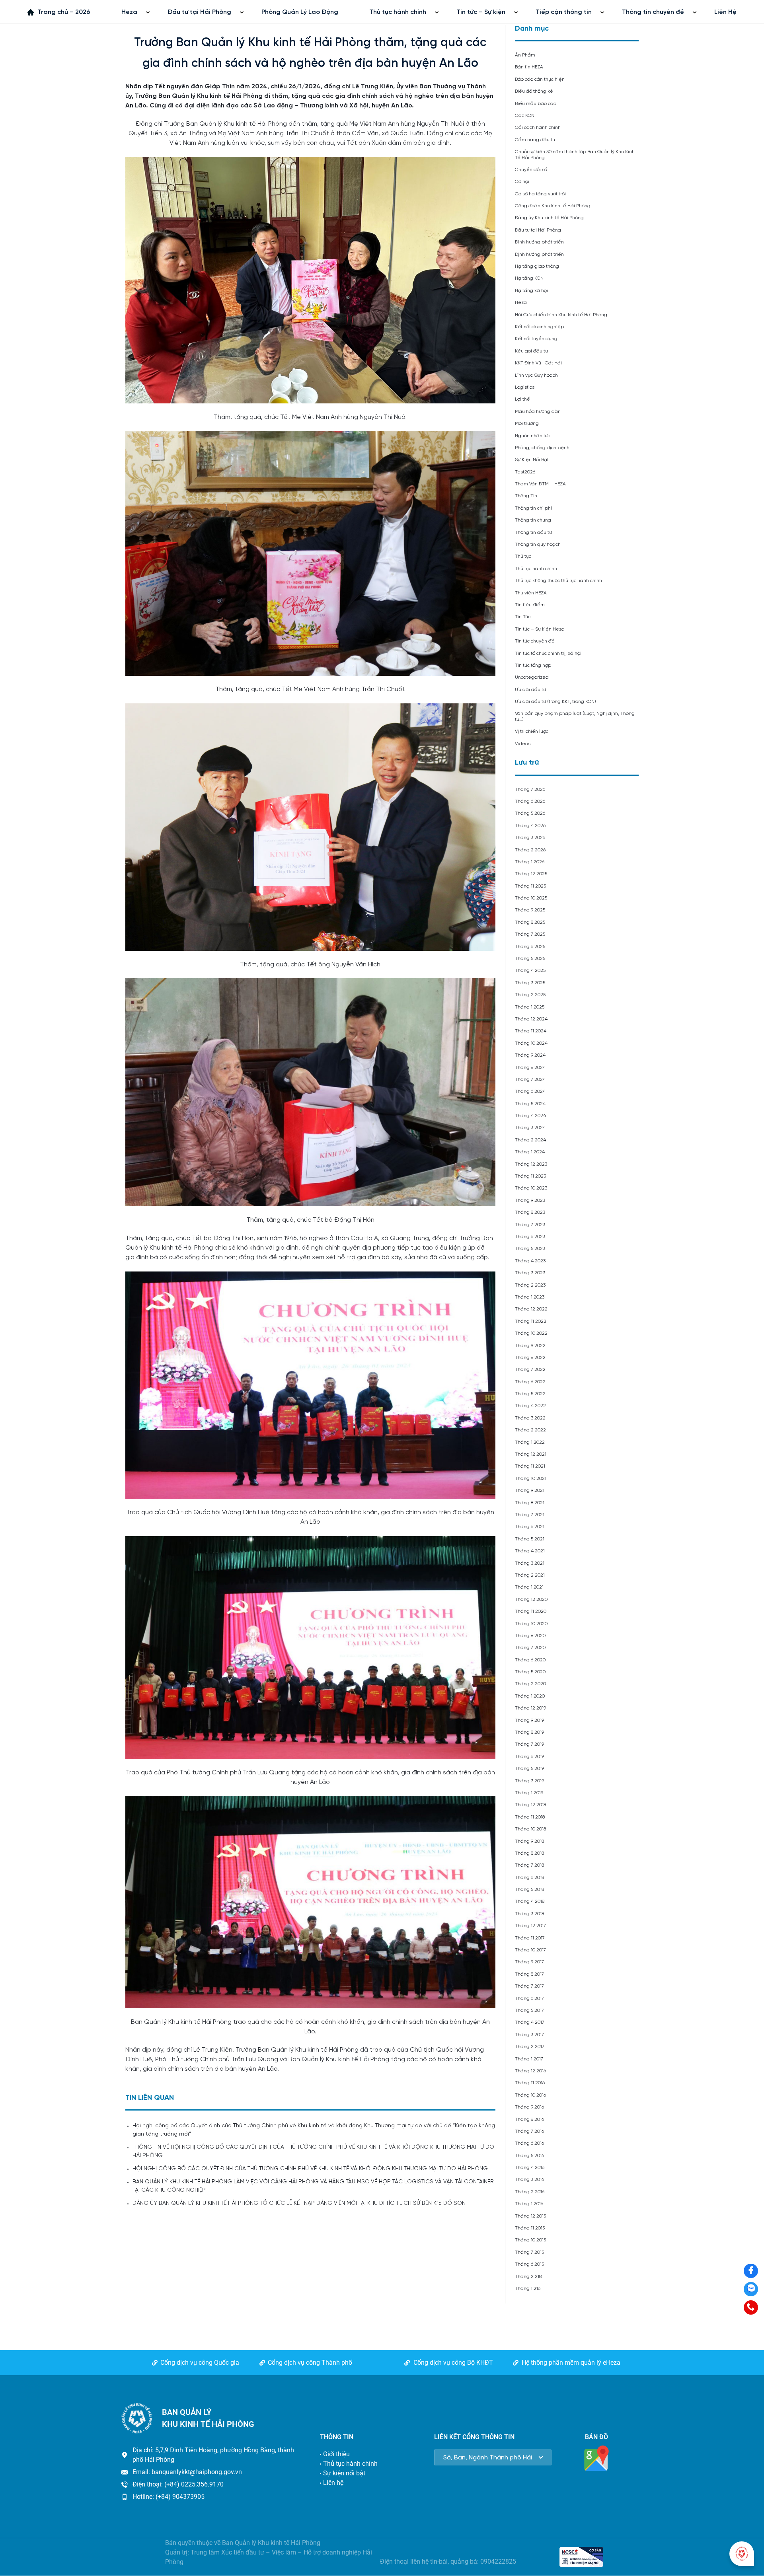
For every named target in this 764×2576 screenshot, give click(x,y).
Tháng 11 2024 (531, 1031)
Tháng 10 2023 (531, 1188)
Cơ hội (522, 182)
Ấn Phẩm (525, 55)
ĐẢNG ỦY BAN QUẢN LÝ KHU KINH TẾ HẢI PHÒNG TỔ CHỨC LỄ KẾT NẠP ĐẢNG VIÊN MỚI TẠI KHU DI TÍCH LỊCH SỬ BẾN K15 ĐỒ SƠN (299, 2203)
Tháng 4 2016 (530, 2168)
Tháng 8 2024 (530, 1068)
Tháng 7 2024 (530, 1080)
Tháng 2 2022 (530, 1430)
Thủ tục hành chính (398, 12)
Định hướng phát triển (539, 242)
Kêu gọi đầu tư (531, 351)
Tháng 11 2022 (531, 1321)
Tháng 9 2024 (530, 1055)
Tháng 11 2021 (530, 1466)
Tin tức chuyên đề (535, 641)
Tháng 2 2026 (530, 850)
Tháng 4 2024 (530, 1116)
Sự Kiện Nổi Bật (532, 460)
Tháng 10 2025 (531, 898)
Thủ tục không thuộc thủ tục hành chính (558, 581)
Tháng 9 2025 (530, 910)
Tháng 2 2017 (530, 2047)
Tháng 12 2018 (530, 1805)
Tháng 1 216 (528, 2289)
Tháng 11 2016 (530, 2083)
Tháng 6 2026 (530, 801)
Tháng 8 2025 (530, 922)
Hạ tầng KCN (529, 278)
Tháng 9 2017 (529, 1962)
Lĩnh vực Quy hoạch (536, 375)
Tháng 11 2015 (530, 2228)
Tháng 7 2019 (529, 1744)
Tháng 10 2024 (531, 1043)
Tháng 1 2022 (530, 1442)
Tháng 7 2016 (529, 2131)
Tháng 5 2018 (529, 1890)
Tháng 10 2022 (531, 1333)
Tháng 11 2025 (530, 886)
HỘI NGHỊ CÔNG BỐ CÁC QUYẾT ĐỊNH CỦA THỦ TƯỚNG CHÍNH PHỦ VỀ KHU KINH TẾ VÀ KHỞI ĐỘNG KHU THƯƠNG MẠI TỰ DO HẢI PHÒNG (310, 2169)
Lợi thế (522, 399)
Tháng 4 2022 (530, 1406)
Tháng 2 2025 (530, 995)
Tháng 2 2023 (530, 1285)
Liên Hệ (725, 12)
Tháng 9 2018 (529, 1841)
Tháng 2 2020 (530, 1684)
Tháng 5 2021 (530, 1539)
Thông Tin (526, 496)
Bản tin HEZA (529, 67)
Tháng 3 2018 (529, 1914)
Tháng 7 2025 (530, 934)
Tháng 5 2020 (530, 1672)
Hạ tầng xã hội (531, 291)
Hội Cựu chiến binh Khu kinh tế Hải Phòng (561, 315)
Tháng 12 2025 (531, 874)
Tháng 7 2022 (530, 1370)
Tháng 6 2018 (529, 1878)
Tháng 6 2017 (529, 1999)
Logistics (525, 387)
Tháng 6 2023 (530, 1237)
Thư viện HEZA (531, 593)
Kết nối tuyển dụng (536, 339)
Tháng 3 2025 (530, 983)
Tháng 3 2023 (530, 1273)
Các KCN (525, 116)
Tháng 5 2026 (530, 813)
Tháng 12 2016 (530, 2071)
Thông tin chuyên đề (653, 12)
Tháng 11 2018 (530, 1817)
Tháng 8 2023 (530, 1212)
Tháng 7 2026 (530, 790)
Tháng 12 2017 (530, 1926)
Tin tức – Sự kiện (481, 12)
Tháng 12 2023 (531, 1164)
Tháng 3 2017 (529, 2035)
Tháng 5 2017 (529, 2010)
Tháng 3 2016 (529, 2180)
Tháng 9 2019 (529, 1720)
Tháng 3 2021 (530, 1563)
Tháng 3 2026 (530, 838)
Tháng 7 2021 (530, 1515)
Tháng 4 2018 (530, 1901)
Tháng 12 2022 (531, 1309)
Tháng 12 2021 (531, 1454)
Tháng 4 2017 (530, 2022)
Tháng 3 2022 (530, 1418)
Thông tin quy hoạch (538, 544)
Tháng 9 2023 (530, 1200)
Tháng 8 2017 (529, 1974)
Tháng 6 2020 (530, 1660)
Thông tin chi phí (533, 508)
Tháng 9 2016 (529, 2107)
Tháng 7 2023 (530, 1225)
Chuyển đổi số (531, 170)
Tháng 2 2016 (530, 2192)
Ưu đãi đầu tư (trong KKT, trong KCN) (555, 702)
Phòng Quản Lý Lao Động (300, 12)
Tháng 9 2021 (530, 1490)
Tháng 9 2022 (530, 1346)
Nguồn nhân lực (532, 436)
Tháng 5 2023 (530, 1249)
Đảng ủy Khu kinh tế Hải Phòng (549, 218)
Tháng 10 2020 (531, 1624)
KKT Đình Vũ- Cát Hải (538, 363)
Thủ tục (523, 556)
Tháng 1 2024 (530, 1152)
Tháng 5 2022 (530, 1394)
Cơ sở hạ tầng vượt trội (540, 194)
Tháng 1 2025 (530, 1007)
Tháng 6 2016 (529, 2143)
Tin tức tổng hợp (533, 665)
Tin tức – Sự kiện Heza (540, 629)
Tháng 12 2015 (530, 2216)
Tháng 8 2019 (529, 1732)
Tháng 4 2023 (530, 1261)
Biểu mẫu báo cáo (536, 104)
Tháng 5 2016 (529, 2156)
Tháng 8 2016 (529, 2119)
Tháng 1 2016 (529, 2204)
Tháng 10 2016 (530, 2095)
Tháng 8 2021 (530, 1503)
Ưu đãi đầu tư (530, 690)
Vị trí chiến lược (532, 731)
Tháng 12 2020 (531, 1600)
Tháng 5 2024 (530, 1104)
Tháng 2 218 (528, 2277)
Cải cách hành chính (538, 128)
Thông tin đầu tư (533, 533)
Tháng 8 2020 (530, 1636)
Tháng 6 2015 (529, 2264)
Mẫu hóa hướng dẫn (538, 412)
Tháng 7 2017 (529, 1986)
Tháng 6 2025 (530, 947)
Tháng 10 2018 (530, 1829)
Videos (523, 744)
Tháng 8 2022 (530, 1358)
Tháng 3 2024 (530, 1128)
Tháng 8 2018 (529, 1853)
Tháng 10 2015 (530, 2240)
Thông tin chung (533, 520)
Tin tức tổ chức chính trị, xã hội (548, 653)
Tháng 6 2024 (530, 1091)
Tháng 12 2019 (530, 1708)
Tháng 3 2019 (529, 1781)
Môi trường (527, 423)
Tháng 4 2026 (530, 826)
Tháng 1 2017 (529, 2059)
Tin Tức (523, 617)
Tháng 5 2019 (529, 1769)
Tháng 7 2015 (529, 2252)
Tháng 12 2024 (531, 1019)
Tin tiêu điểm (530, 605)
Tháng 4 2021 (530, 1551)
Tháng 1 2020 (530, 1696)
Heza (129, 12)
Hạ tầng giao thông (537, 266)
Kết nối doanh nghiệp (539, 327)
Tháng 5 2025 (530, 959)
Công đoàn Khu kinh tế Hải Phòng (553, 206)
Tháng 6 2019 (529, 1757)
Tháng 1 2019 (529, 1793)
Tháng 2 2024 (530, 1140)
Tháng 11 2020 (531, 1611)
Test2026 (525, 472)
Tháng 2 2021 (530, 1575)
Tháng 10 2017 (530, 1950)
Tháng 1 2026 (530, 862)
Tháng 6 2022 (530, 1382)
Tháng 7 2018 (529, 1865)
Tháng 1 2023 (530, 1297)
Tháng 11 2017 (530, 1938)
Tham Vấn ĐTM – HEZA (540, 484)
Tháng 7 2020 (530, 1648)
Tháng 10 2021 (531, 1479)
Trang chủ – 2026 (64, 12)
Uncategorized (532, 677)
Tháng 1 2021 (529, 1587)
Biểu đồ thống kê (534, 91)
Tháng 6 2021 (530, 1527)
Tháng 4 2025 (530, 971)
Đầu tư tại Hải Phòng (199, 12)
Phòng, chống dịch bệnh (542, 448)
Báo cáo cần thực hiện (540, 79)
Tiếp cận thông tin (564, 12)
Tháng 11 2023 (530, 1176)
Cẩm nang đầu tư (535, 140)
